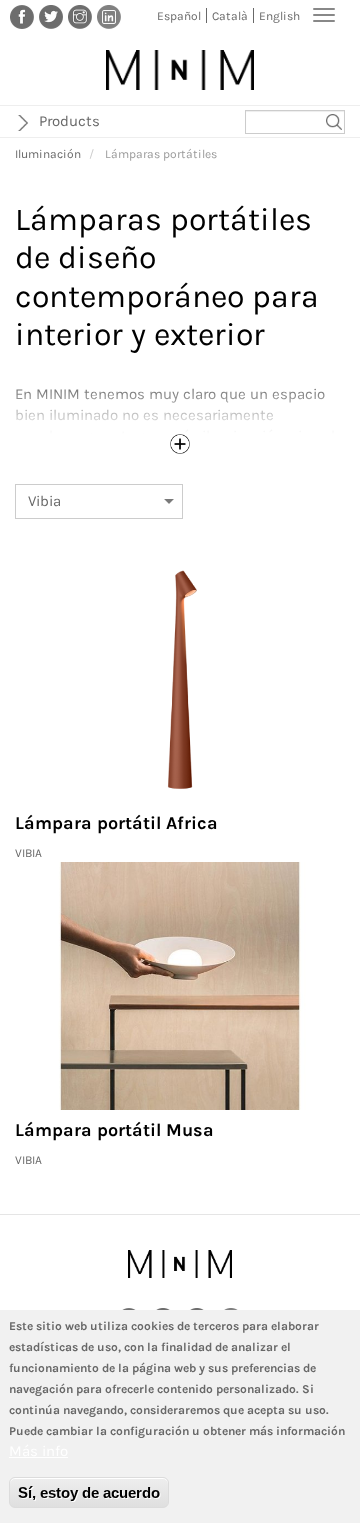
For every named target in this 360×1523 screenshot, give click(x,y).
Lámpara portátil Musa (114, 1130)
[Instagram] (80, 16)
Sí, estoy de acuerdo (89, 1492)
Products (69, 121)
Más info (38, 1451)
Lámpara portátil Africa (116, 823)
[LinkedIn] (109, 16)
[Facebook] (22, 16)
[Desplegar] (180, 444)
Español (179, 16)
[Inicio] (180, 70)
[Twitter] (51, 16)
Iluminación (48, 154)
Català (230, 16)
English (279, 16)
